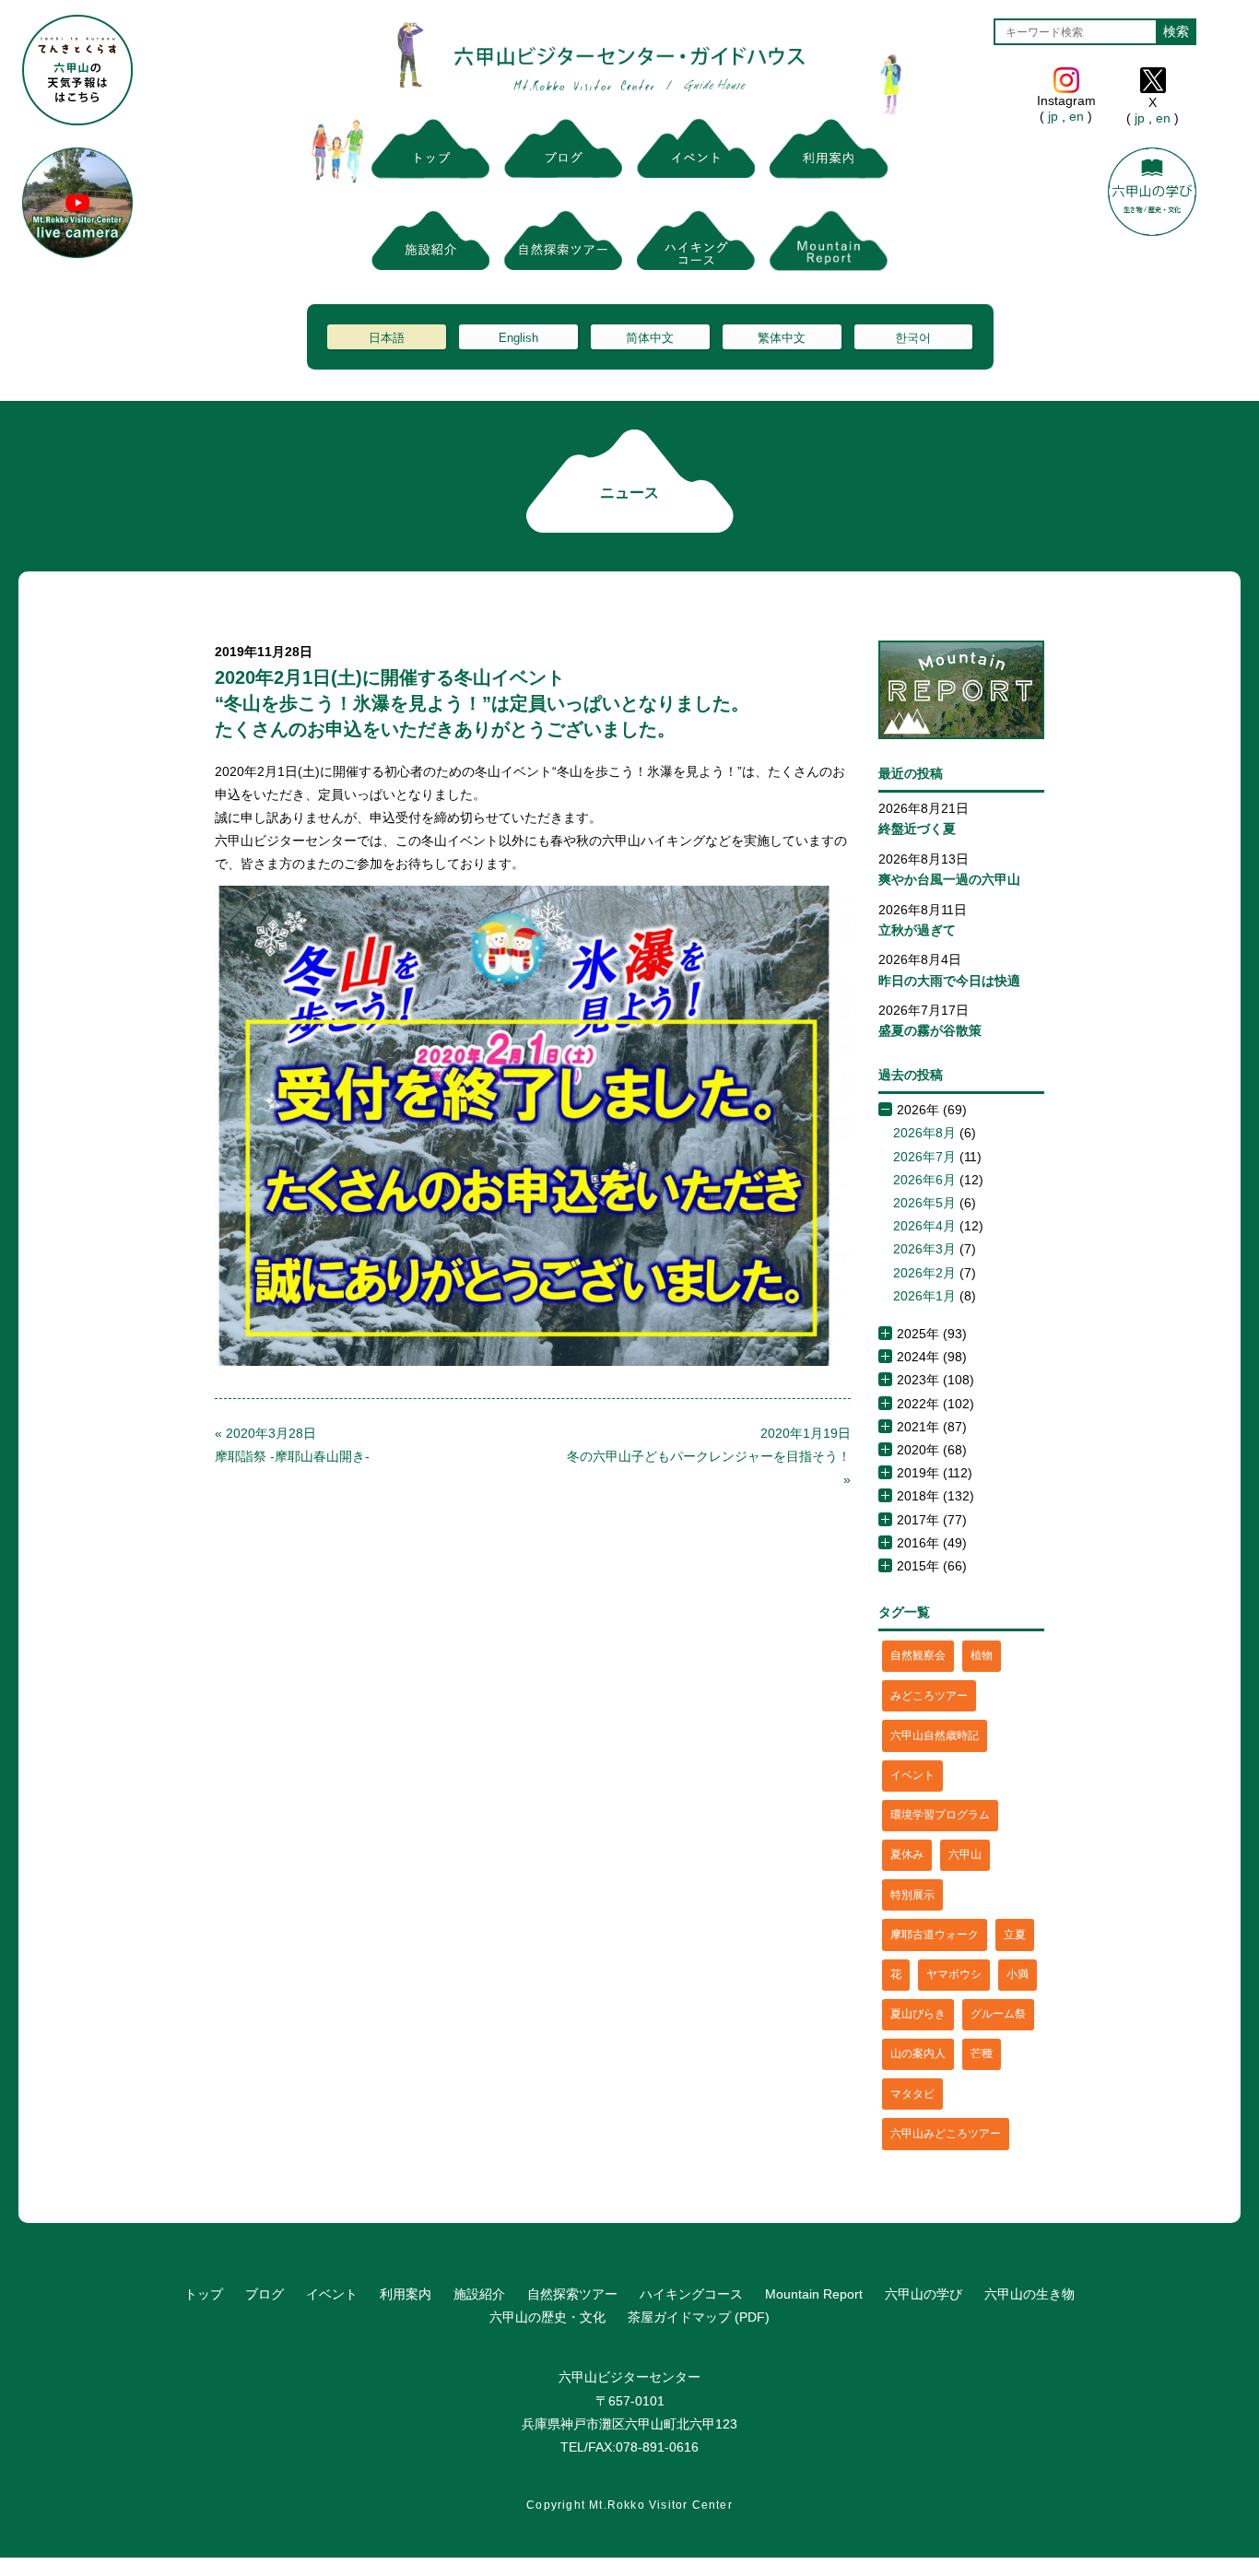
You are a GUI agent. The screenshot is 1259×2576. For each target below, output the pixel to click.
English (518, 338)
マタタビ (912, 2094)
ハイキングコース (691, 2294)
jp (1053, 116)
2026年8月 (924, 1133)
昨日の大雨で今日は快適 (949, 981)
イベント (912, 1775)
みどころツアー (929, 1696)
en (1077, 116)
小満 (1018, 1974)
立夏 (1015, 1935)
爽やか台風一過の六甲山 (949, 879)
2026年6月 (924, 1180)
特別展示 (912, 1895)
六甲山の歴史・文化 (547, 2317)
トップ (204, 2294)
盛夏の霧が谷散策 (930, 1030)
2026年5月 (924, 1203)
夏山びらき (918, 2014)
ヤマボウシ (954, 1974)
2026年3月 (924, 1249)
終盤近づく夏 (917, 829)
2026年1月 (924, 1296)
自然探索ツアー (572, 2294)
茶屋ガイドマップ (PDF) (699, 2317)
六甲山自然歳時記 (935, 1735)
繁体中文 (782, 338)
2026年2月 (924, 1273)
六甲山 (965, 1854)
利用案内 (406, 2294)
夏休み (907, 1854)
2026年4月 (924, 1226)
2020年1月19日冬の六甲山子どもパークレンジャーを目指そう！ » (709, 1456)
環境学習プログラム (940, 1815)
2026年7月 (924, 1157)
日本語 (387, 338)
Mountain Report (814, 2294)
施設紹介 (479, 2294)
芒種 (982, 2053)
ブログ (265, 2294)
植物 (982, 1655)
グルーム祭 (998, 2014)
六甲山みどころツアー (946, 2134)
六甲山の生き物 (1030, 2294)
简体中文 (650, 338)
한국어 (913, 338)
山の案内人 (918, 2053)
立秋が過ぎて (917, 930)
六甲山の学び (924, 2294)
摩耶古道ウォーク (935, 1935)
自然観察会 (918, 1655)
